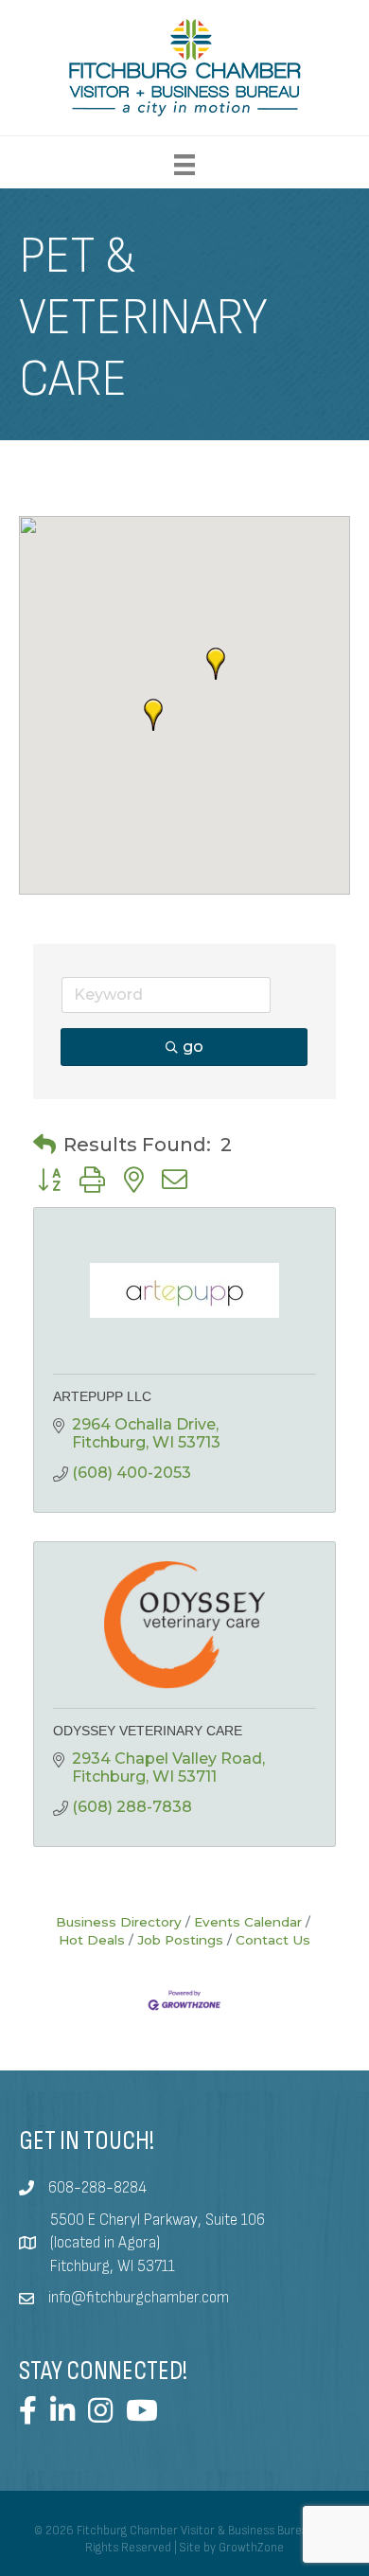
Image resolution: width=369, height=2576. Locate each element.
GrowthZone (251, 2548)
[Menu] (184, 165)
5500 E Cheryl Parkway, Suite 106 (158, 2220)
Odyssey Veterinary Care (148, 1731)
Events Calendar (248, 1922)
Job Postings (180, 1940)
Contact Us (273, 1940)
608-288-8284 (97, 2188)
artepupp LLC (102, 1396)
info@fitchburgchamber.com (139, 2298)
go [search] (193, 1047)
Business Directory (119, 1922)
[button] (153, 715)
